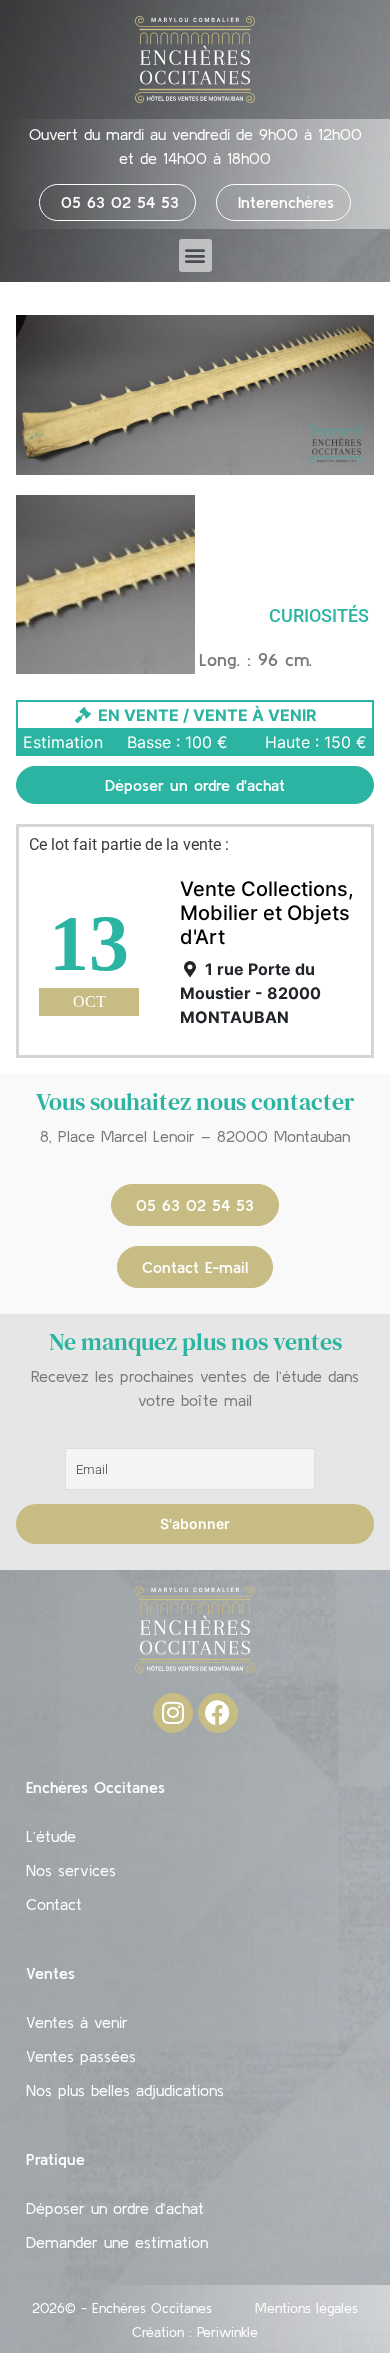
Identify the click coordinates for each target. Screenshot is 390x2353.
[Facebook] (218, 1713)
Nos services (71, 1870)
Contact (54, 1904)
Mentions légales (306, 2308)
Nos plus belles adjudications (125, 2090)
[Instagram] (173, 1713)
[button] (195, 255)
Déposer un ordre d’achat (115, 2208)
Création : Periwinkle (195, 2332)
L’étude (51, 1836)
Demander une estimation (117, 2242)
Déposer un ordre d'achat (195, 785)
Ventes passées (81, 2056)
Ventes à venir (77, 2022)
